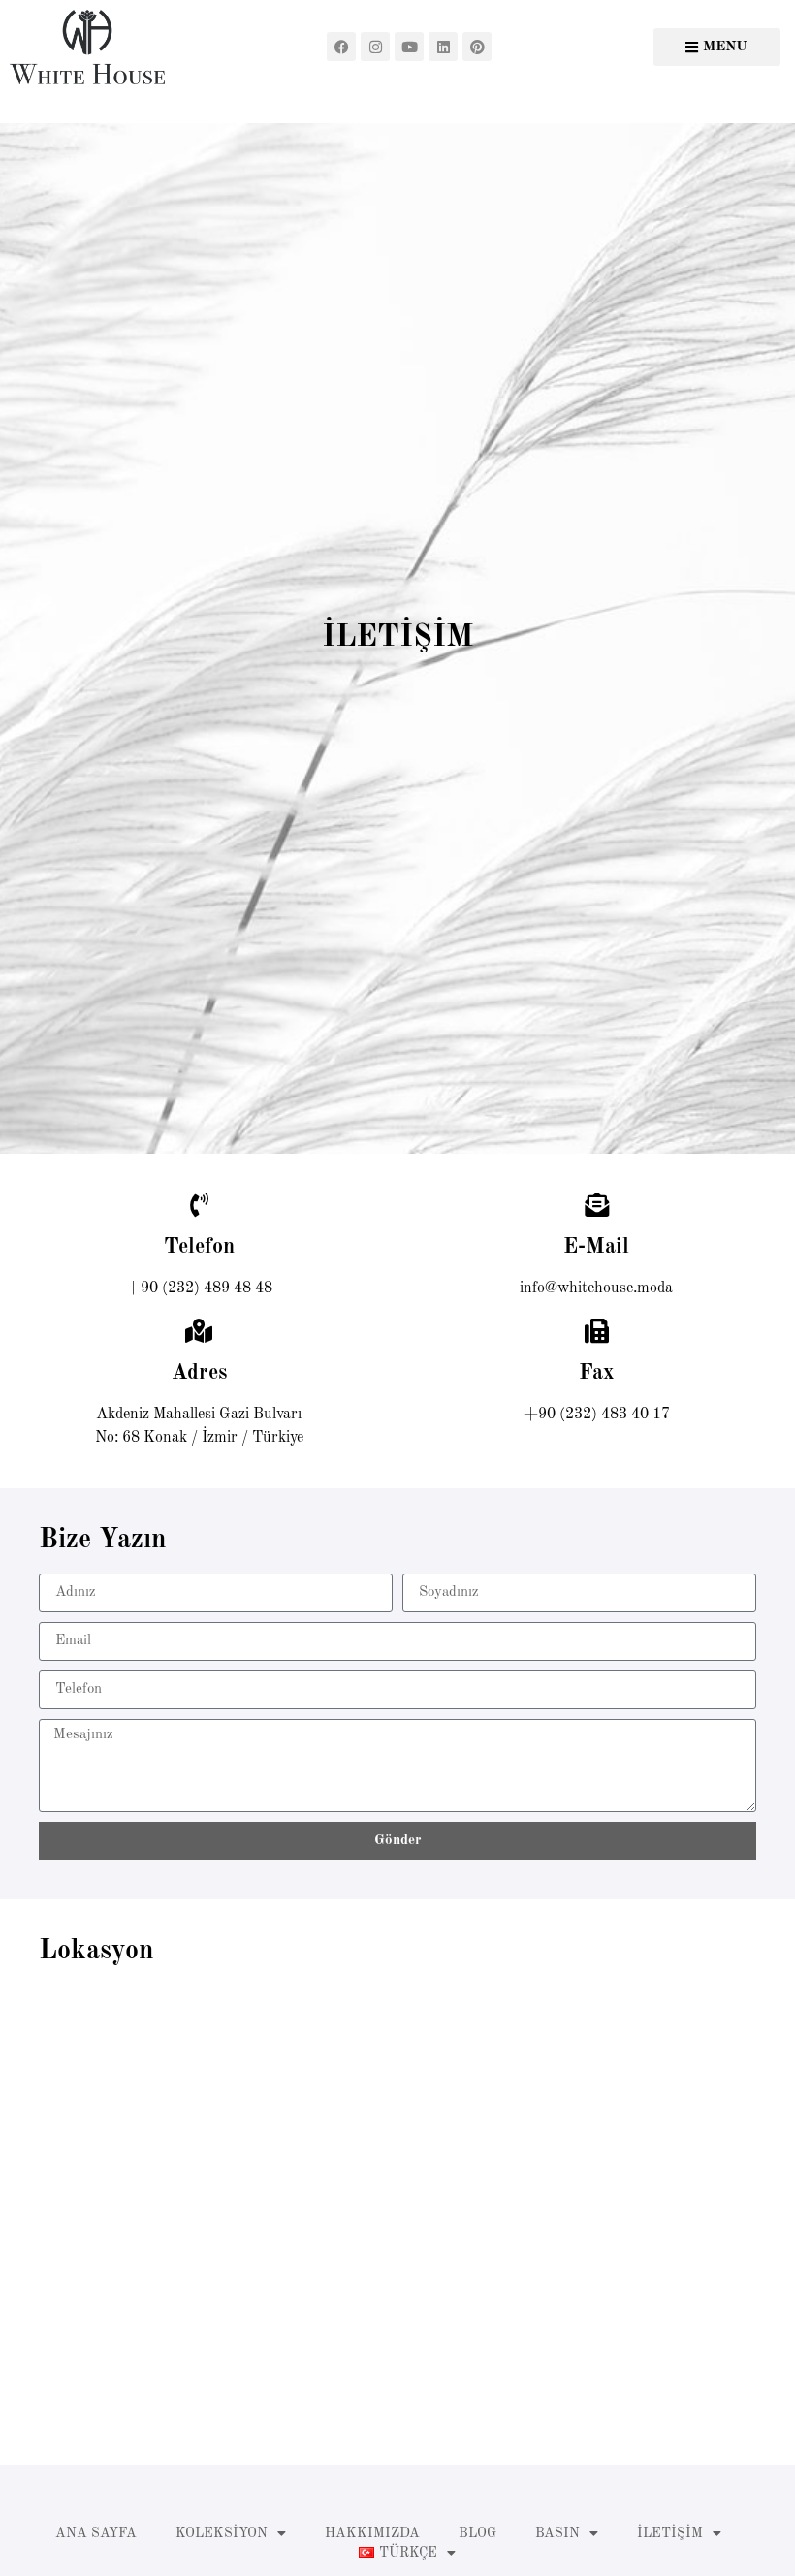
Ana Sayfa (96, 2533)
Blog (477, 2533)
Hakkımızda (372, 2533)
